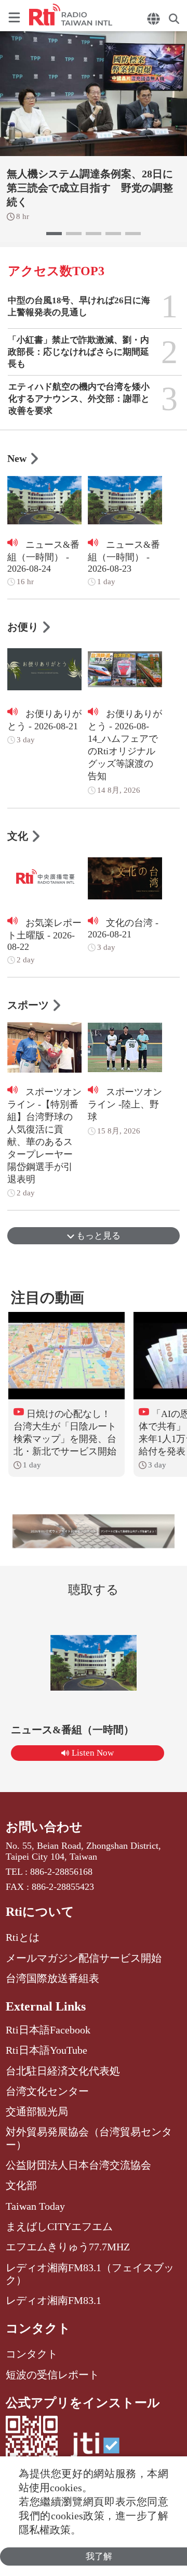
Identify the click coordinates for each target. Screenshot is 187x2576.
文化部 (21, 2185)
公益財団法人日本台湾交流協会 (78, 2165)
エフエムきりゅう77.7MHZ (68, 2247)
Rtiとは (23, 1937)
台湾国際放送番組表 (52, 1978)
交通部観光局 (37, 2111)
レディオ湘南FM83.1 (54, 2300)
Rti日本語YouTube (46, 2050)
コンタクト (38, 2328)
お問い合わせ (44, 1827)
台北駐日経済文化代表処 (63, 2071)
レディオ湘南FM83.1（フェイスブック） (90, 2274)
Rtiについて (40, 1912)
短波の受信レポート (52, 2375)
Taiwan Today (35, 2206)
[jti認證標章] (95, 2450)
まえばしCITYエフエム (59, 2226)
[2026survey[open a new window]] (94, 1531)
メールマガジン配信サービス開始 (84, 1958)
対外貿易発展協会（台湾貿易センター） (89, 2138)
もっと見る (97, 1236)
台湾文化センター (47, 2091)
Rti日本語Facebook (48, 2030)
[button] (54, 234)
